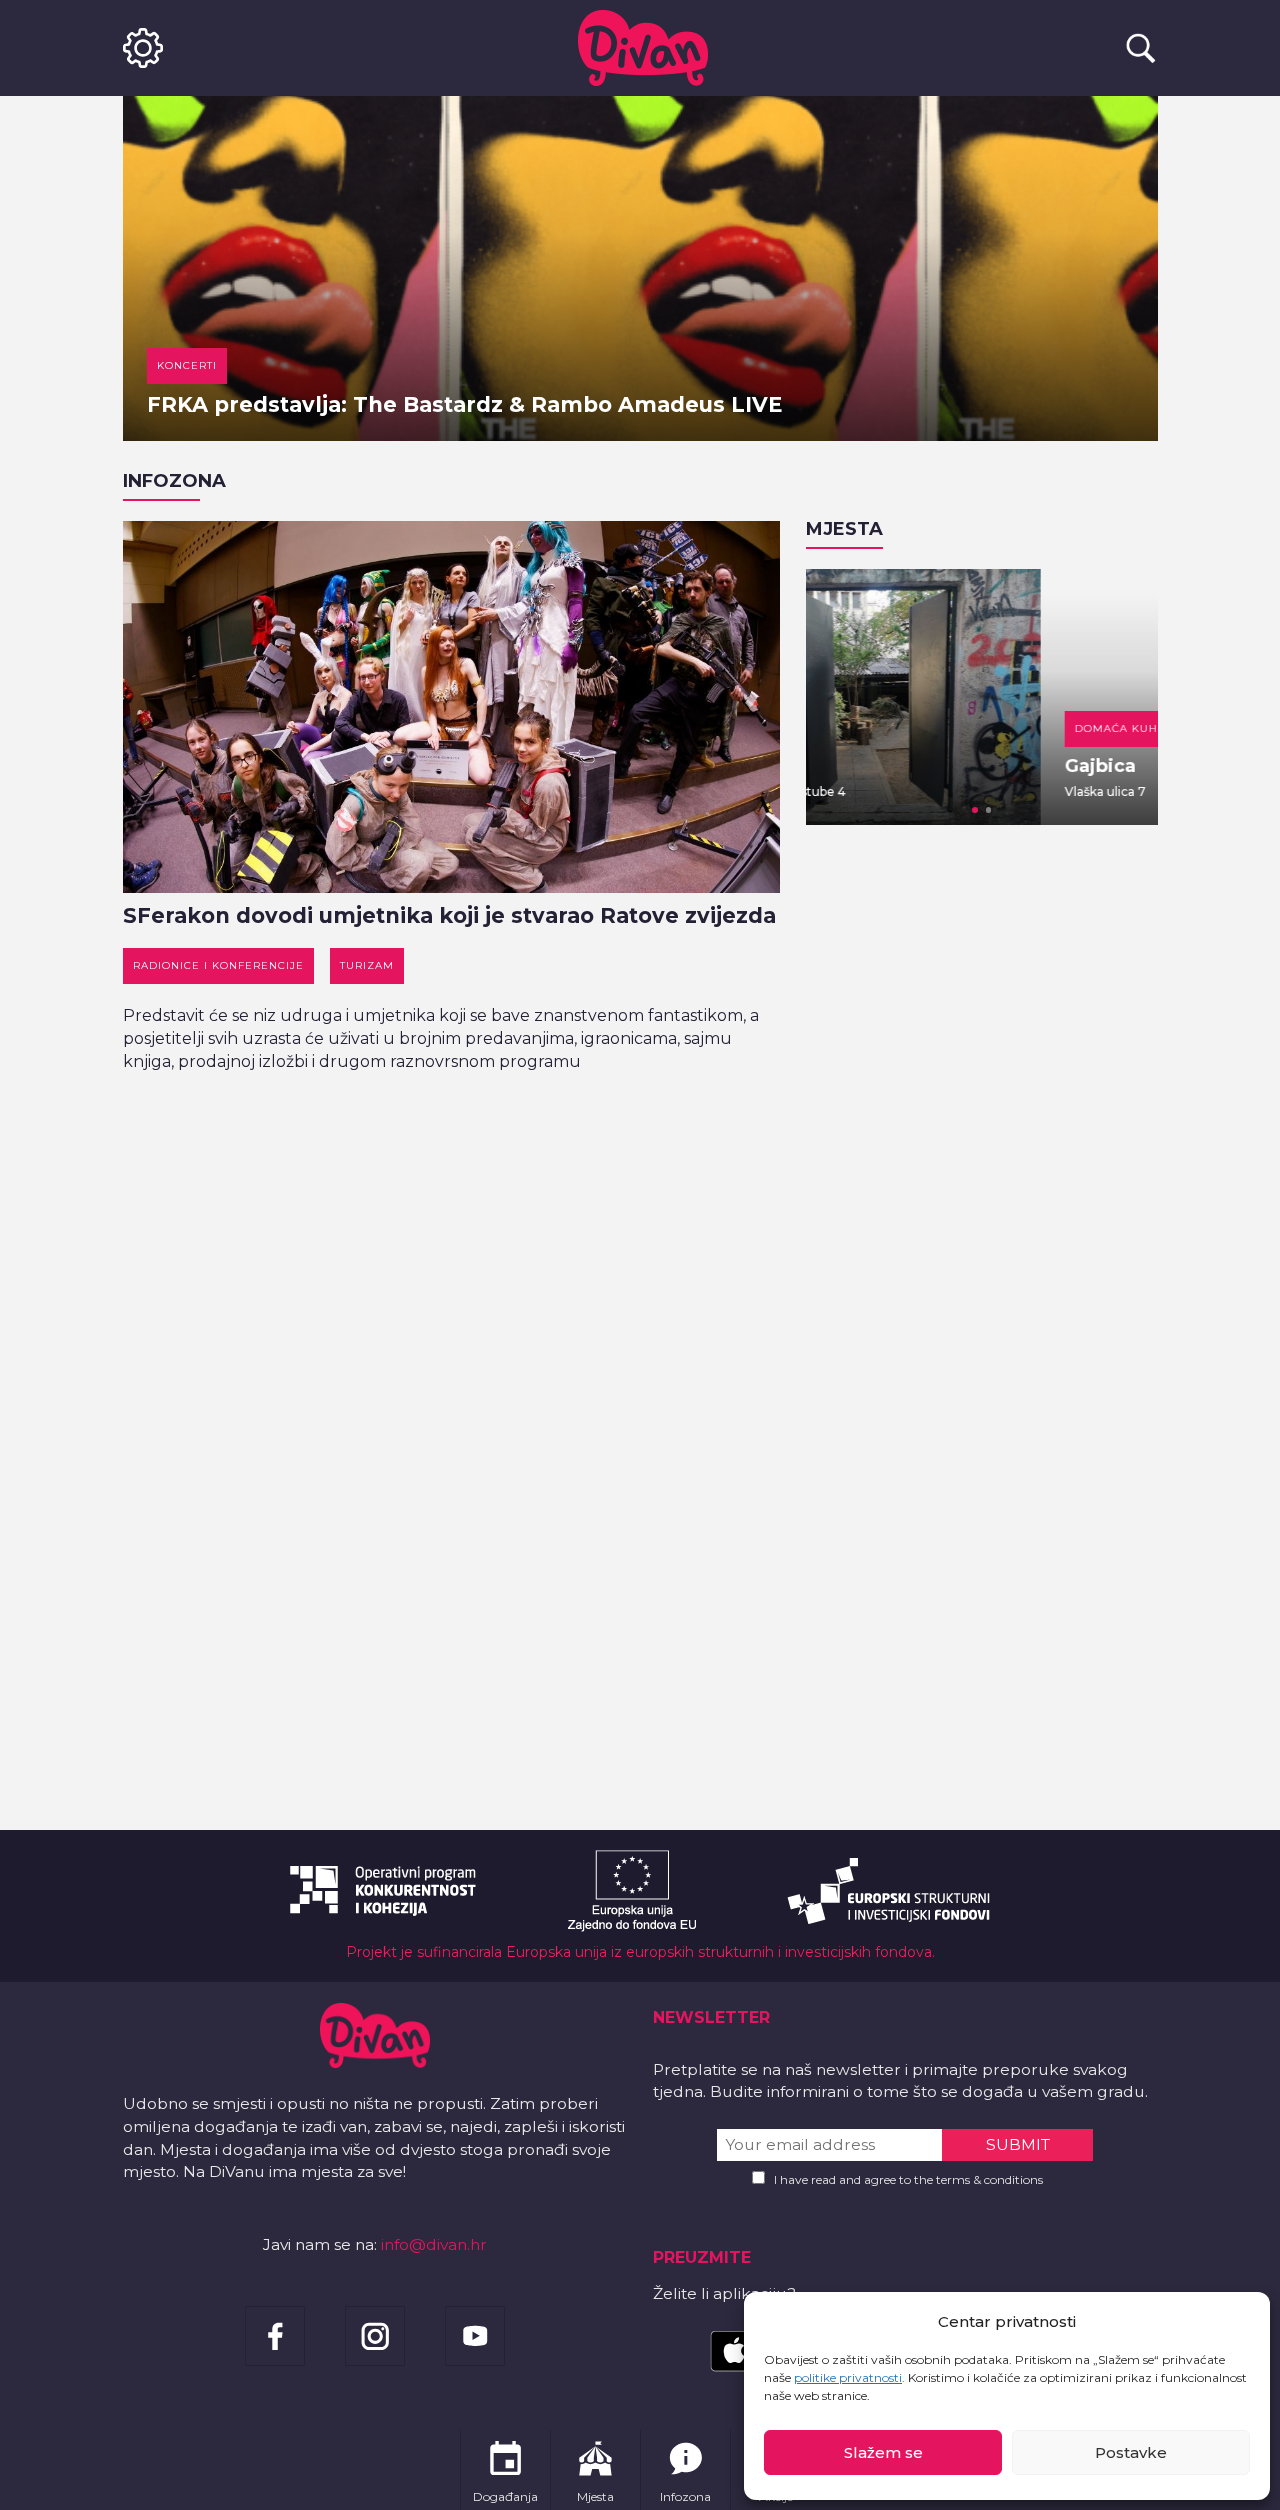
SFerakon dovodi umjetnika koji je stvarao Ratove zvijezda (449, 915)
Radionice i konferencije (218, 965)
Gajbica (865, 766)
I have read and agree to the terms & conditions (908, 2179)
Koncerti (187, 365)
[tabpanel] (982, 697)
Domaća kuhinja (895, 728)
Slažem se (883, 2452)
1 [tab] (975, 810)
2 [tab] (989, 810)
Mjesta (844, 529)
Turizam (367, 965)
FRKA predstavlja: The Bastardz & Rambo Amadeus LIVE (464, 404)
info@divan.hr (434, 2244)
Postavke (1131, 2452)
